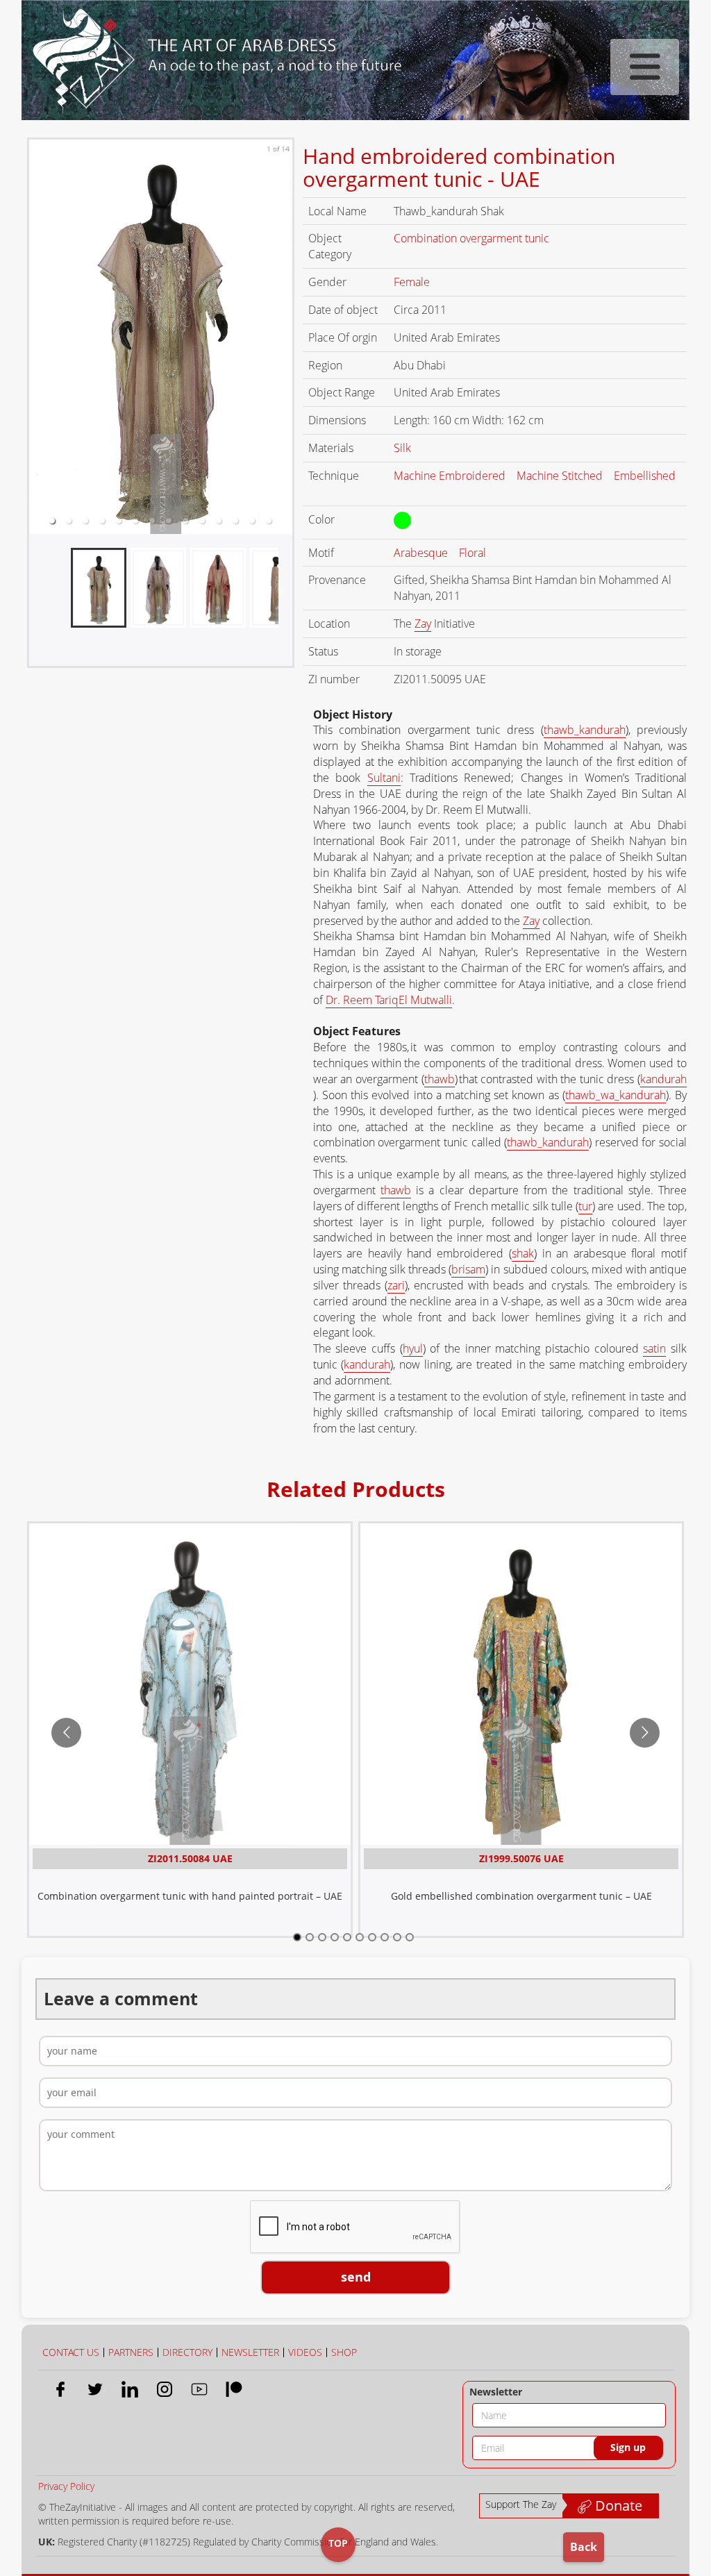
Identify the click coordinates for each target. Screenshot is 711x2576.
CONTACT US (71, 2352)
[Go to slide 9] (397, 1937)
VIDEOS (305, 2352)
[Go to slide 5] (347, 1937)
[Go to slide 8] (385, 1937)
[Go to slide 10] (410, 1937)
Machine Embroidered (451, 476)
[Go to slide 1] (297, 1937)
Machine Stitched (561, 476)
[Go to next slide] (645, 1733)
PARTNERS (131, 2352)
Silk (404, 448)
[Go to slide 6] (360, 1937)
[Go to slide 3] (322, 1937)
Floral (474, 553)
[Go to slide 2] (310, 1937)
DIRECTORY (187, 2352)
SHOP (344, 2352)
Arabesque (422, 553)
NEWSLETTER (250, 2352)
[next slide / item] (282, 594)
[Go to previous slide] (66, 1733)
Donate (617, 2506)
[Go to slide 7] (372, 1937)
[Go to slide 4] (335, 1937)
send (356, 2277)
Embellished (645, 476)
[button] (52, 521)
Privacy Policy (66, 2486)
